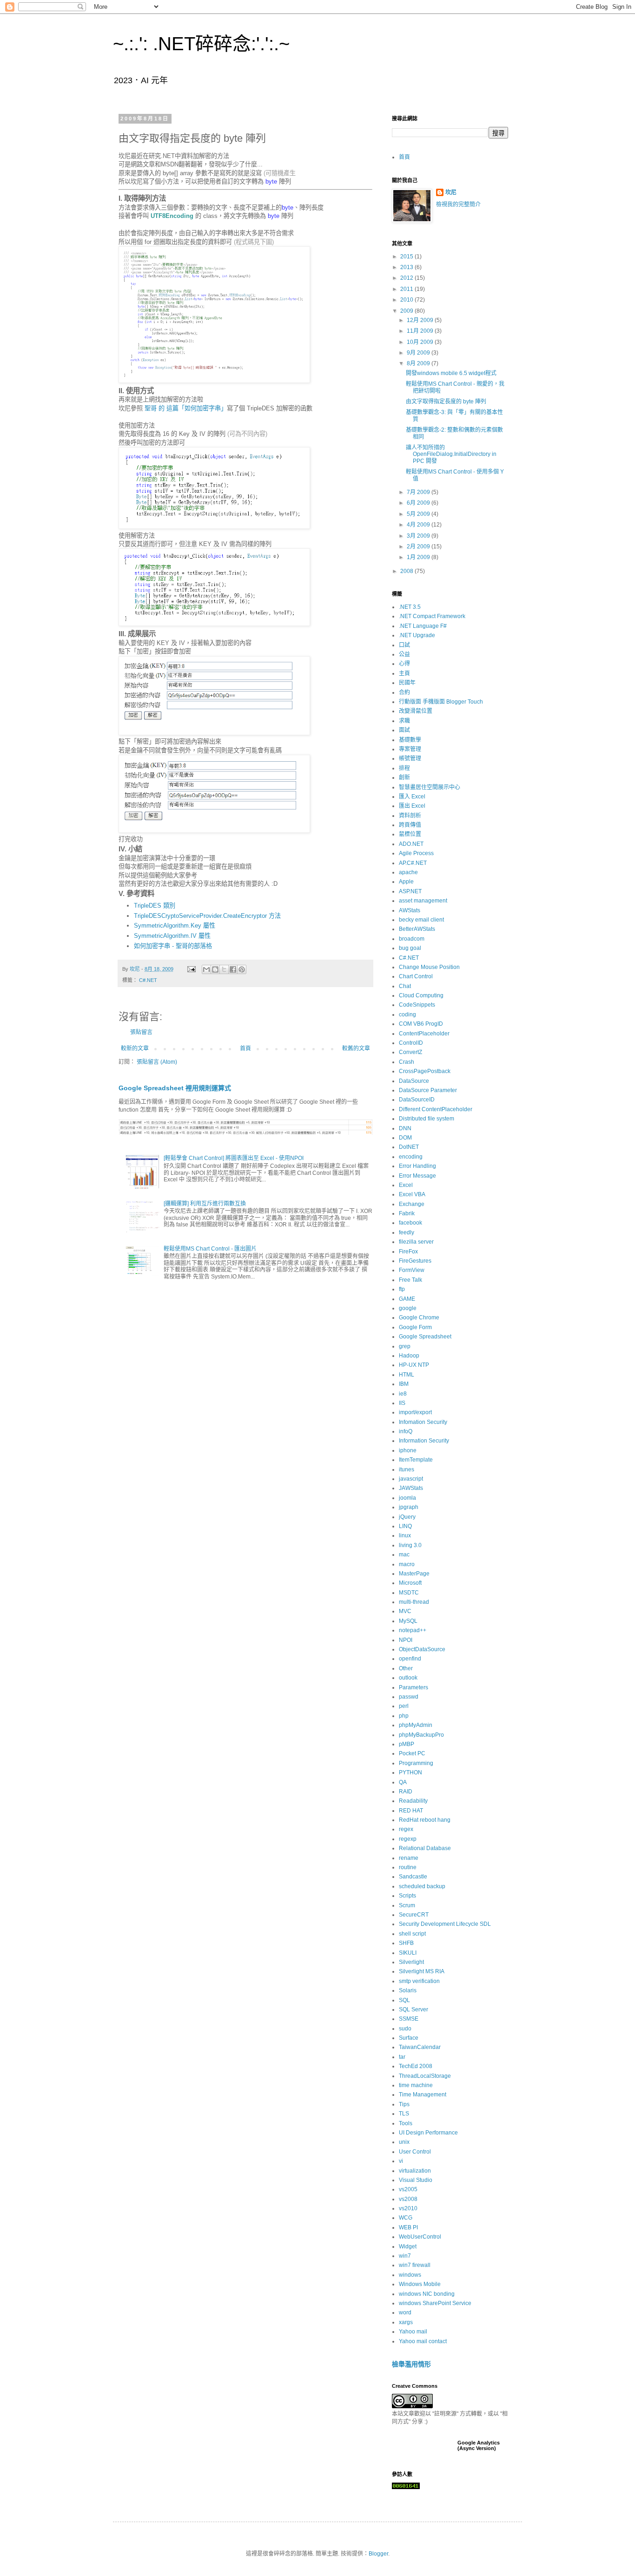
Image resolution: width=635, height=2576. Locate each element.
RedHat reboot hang (425, 1820)
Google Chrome (419, 1318)
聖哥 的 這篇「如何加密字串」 (186, 408)
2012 (407, 278)
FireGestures (415, 1261)
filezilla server (416, 1242)
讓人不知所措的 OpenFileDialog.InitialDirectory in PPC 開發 (451, 454)
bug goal (410, 948)
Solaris (408, 1990)
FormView (412, 1270)
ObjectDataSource (422, 1649)
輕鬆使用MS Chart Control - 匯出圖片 (210, 1249)
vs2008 (408, 2199)
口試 (404, 645)
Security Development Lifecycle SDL (445, 1924)
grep (405, 1346)
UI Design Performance (428, 2133)
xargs (406, 2322)
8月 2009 (419, 363)
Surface (409, 2038)
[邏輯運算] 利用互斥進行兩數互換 (205, 1204)
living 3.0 (410, 1545)
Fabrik (407, 1213)
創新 (404, 777)
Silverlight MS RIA (422, 1971)
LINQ (405, 1526)
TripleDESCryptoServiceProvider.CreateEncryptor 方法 (207, 916)
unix (404, 2142)
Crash (407, 1062)
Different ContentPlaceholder (436, 1109)
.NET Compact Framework (432, 616)
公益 (404, 654)
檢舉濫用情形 (411, 2364)
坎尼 (451, 192)
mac (404, 1555)
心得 (404, 664)
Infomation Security (423, 1422)
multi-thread (414, 1602)
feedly (407, 1232)
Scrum (407, 1905)
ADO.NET (411, 844)
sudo (405, 2029)
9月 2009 (419, 353)
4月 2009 (419, 525)
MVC (405, 1611)
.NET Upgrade (417, 635)
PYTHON (410, 1772)
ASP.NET (410, 891)
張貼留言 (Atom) (157, 1062)
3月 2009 (419, 536)
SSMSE (409, 2019)
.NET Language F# (423, 626)
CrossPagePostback (425, 1071)
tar (402, 2057)
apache (408, 872)
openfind (410, 1659)
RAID (406, 1792)
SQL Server (413, 2009)
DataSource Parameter (428, 1090)
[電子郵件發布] (191, 969)
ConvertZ (410, 1052)
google (408, 1308)
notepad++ (413, 1630)
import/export (415, 1412)
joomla (407, 1498)
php (404, 1716)
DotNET (409, 1147)
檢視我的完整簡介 (458, 204)
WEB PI (408, 2227)
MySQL (408, 1621)
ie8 (403, 1394)
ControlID (411, 1043)
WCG (406, 2218)
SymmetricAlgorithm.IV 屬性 (172, 936)
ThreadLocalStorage (425, 2076)
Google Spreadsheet (425, 1337)
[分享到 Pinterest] (242, 969)
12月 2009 (421, 320)
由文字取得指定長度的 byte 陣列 (446, 402)
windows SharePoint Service (435, 2303)
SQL (404, 2000)
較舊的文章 (356, 1048)
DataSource (414, 1081)
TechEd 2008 (416, 2066)
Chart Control (416, 976)
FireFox (408, 1252)
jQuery (407, 1517)
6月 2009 (419, 503)
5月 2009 (419, 514)
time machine (416, 2085)
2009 (407, 311)
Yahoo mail (413, 2332)
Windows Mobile (420, 2284)
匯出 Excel (412, 806)
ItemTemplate (416, 1460)
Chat (405, 986)
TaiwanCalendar (420, 2047)
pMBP (407, 1744)
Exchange (412, 1204)
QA (403, 1782)
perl (404, 1706)
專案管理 (410, 749)
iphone (408, 1450)
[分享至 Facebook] (233, 969)
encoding (411, 1157)
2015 (407, 257)
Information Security (424, 1441)
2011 (407, 289)
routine (408, 1867)
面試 (404, 730)
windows (410, 2275)
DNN (405, 1128)
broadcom (412, 939)
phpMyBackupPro (421, 1735)
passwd (409, 1697)
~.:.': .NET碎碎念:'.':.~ (201, 44)
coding (407, 1015)
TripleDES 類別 (155, 906)
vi (401, 2161)
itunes (407, 1469)
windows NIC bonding (427, 2294)
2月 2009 (419, 547)
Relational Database (425, 1848)
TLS (404, 2114)
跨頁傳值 (410, 825)
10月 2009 (421, 342)
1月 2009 (419, 557)
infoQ (406, 1431)
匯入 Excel (412, 797)
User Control (415, 2152)
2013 (407, 267)
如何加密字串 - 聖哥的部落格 (173, 946)
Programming (416, 1763)
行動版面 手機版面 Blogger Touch (441, 702)
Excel (406, 1185)
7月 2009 (419, 492)
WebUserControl (420, 2237)
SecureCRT (414, 1915)
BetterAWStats (417, 929)
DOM (405, 1138)
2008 (407, 571)
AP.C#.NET (413, 863)
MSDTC (409, 1593)
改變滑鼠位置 (416, 711)
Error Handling (417, 1166)
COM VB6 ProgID (421, 1024)
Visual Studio (416, 2180)
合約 (404, 692)
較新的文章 (135, 1048)
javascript (411, 1479)
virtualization (415, 2171)
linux (405, 1535)
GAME (407, 1299)
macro (407, 1564)
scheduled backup (422, 1886)
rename (409, 1858)
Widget (408, 2247)
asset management (423, 901)
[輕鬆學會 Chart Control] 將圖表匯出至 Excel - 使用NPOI (234, 1158)
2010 (407, 300)
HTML (407, 1375)
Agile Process (416, 853)
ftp (402, 1289)
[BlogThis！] (215, 969)
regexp (408, 1839)
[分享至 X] (224, 969)
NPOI (406, 1640)
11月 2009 (421, 331)
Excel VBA (412, 1194)
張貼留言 (141, 1032)
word (405, 2312)
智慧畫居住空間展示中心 (430, 787)
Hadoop (409, 1356)
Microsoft (410, 1583)
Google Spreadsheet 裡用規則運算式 (175, 1088)
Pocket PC (412, 1753)
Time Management (423, 2095)
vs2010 (408, 2208)
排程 (404, 768)
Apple (406, 882)
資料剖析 (410, 816)
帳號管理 (410, 758)
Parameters (413, 1687)
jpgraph (409, 1507)
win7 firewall (415, 2265)
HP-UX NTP (414, 1365)
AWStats (410, 910)
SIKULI (408, 1953)
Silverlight (411, 1962)
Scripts (407, 1896)
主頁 (404, 673)
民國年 (407, 683)
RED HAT (411, 1811)
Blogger (378, 2554)
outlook (408, 1678)
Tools (406, 2123)
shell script (412, 1934)
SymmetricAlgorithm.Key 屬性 (175, 926)
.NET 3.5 (410, 607)
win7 (405, 2256)
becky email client (421, 920)
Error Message (417, 1176)
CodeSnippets (417, 1005)
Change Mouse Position (429, 967)
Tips (404, 2104)
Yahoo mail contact (423, 2341)
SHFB (406, 1943)
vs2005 (408, 2189)
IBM (404, 1384)
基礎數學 (410, 740)
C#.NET (148, 980)
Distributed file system (427, 1119)
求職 (404, 721)
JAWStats (411, 1488)
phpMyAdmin (416, 1725)
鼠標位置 (410, 834)
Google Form (415, 1327)
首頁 (245, 1048)
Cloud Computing (421, 995)
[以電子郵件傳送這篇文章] (206, 969)
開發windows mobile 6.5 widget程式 (451, 373)
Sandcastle (413, 1877)
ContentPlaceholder (424, 1034)
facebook (410, 1223)
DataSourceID (417, 1100)
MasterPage (414, 1574)
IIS (402, 1403)
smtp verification (419, 1981)
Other (406, 1668)
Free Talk (410, 1280)
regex (406, 1829)
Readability (413, 1801)
